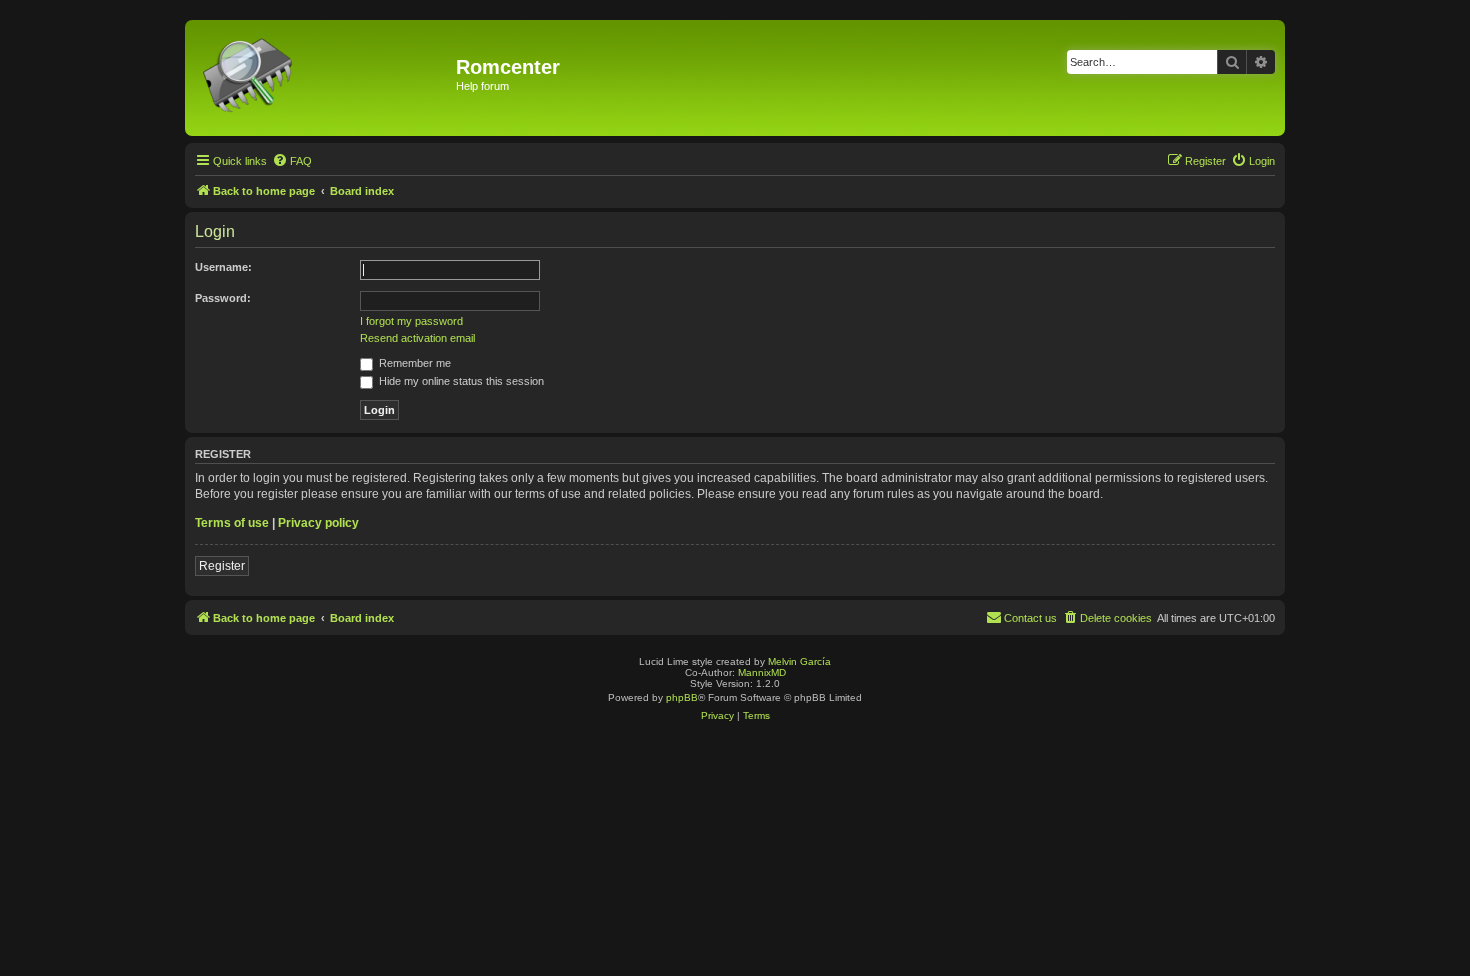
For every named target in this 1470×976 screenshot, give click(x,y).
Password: (223, 298)
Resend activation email (417, 338)
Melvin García (799, 661)
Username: (223, 267)
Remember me (413, 363)
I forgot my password (411, 321)
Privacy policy (318, 523)
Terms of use (232, 523)
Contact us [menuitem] (1030, 618)
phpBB (682, 697)
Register (222, 566)
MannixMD (762, 672)
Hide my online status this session (460, 381)
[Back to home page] (323, 78)
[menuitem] (292, 161)
